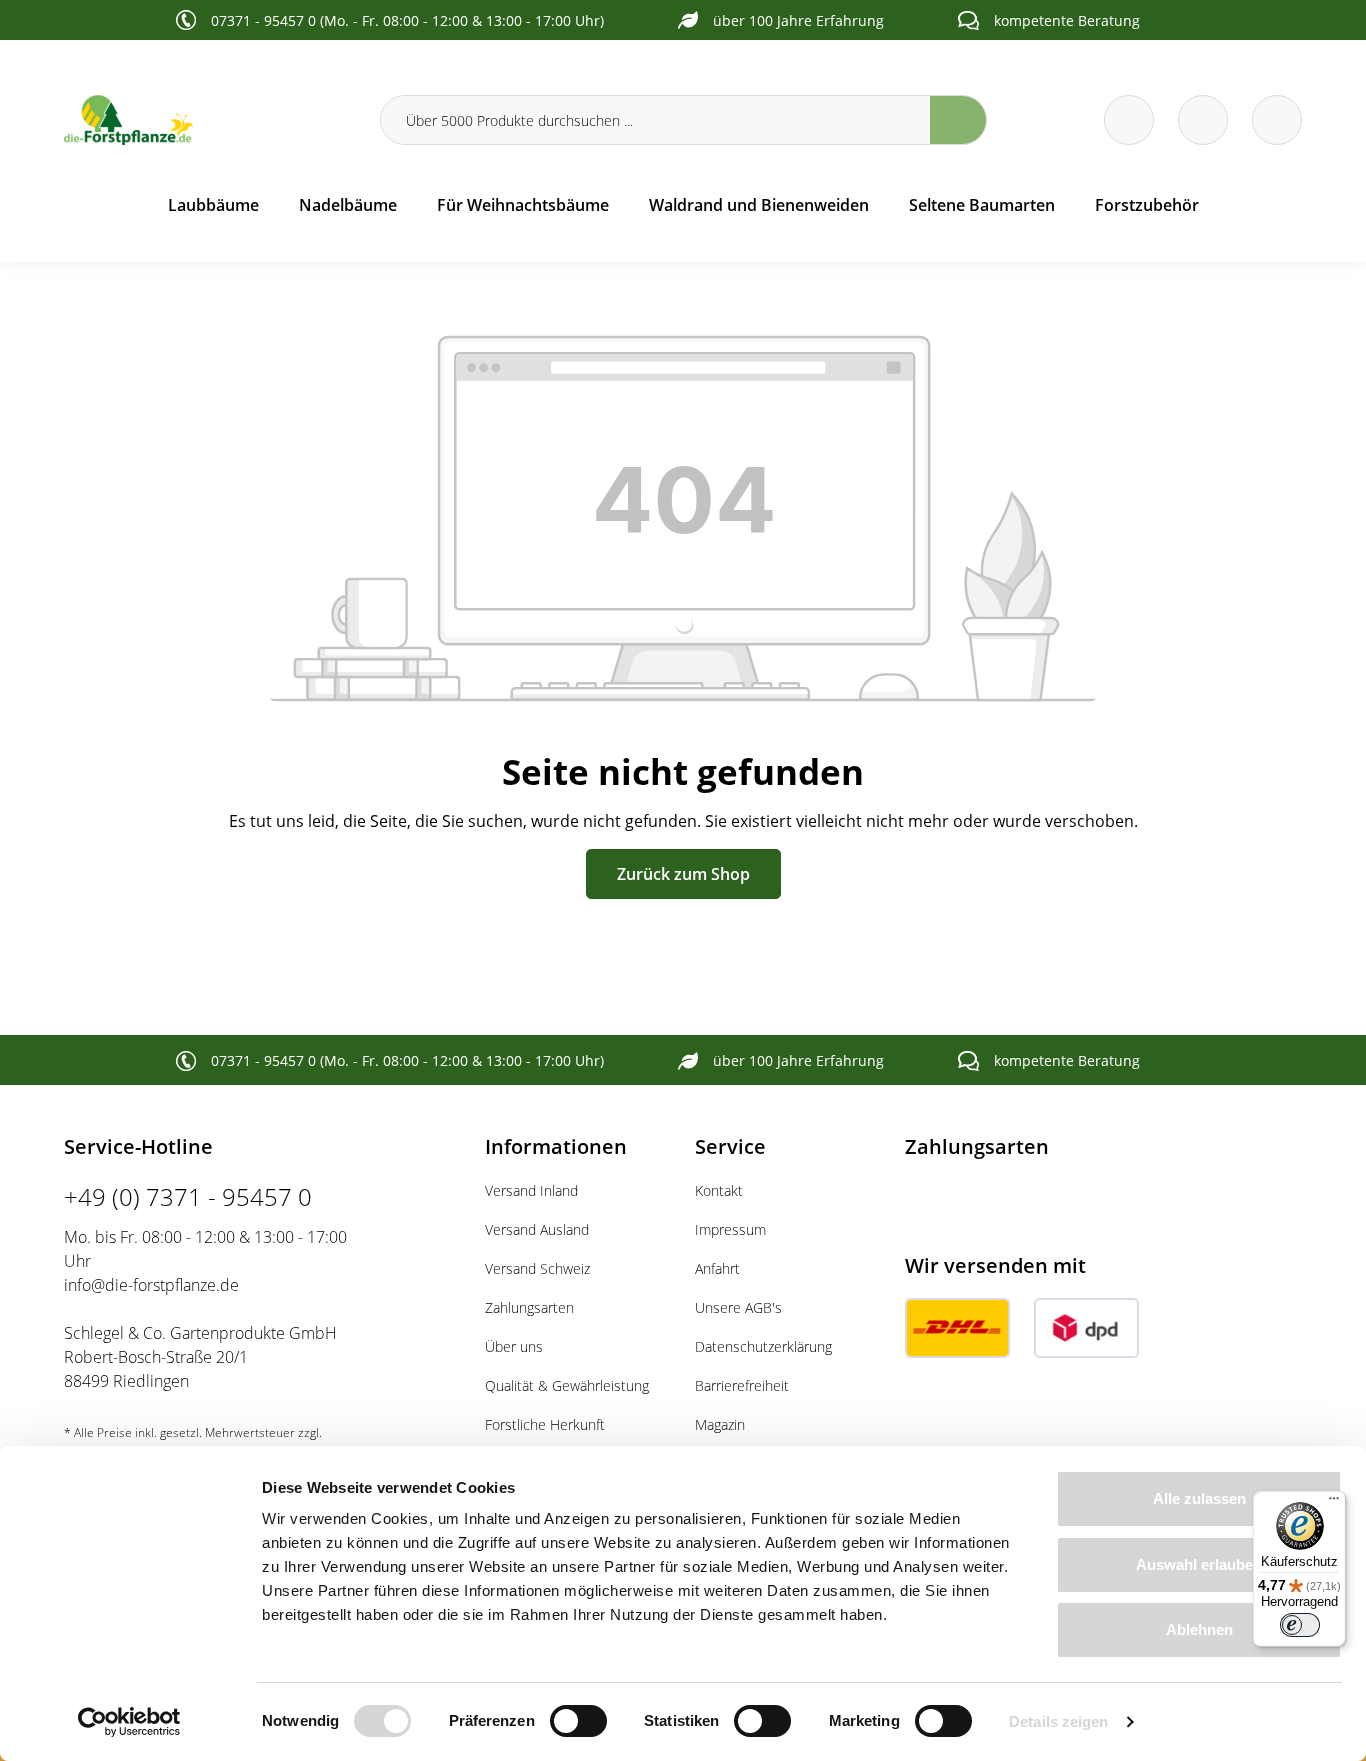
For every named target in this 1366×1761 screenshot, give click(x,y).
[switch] (578, 1721)
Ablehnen (1199, 1629)
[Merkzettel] (1129, 120)
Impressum (730, 1229)
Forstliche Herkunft (545, 1424)
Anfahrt (717, 1268)
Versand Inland (531, 1190)
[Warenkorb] (1203, 120)
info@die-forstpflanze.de (151, 1285)
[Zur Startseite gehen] (210, 120)
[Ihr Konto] (1277, 120)
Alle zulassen (1199, 1498)
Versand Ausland (537, 1229)
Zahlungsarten (529, 1307)
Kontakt (719, 1190)
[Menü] (1334, 1503)
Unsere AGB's (738, 1307)
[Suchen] (958, 120)
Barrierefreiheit (742, 1385)
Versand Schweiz (537, 1268)
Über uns (514, 1346)
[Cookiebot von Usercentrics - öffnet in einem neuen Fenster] (129, 1722)
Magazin (720, 1424)
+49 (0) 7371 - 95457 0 (188, 1196)
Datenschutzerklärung (763, 1346)
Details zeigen (1058, 1721)
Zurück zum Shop (683, 874)
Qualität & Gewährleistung (567, 1385)
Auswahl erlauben (1199, 1564)
